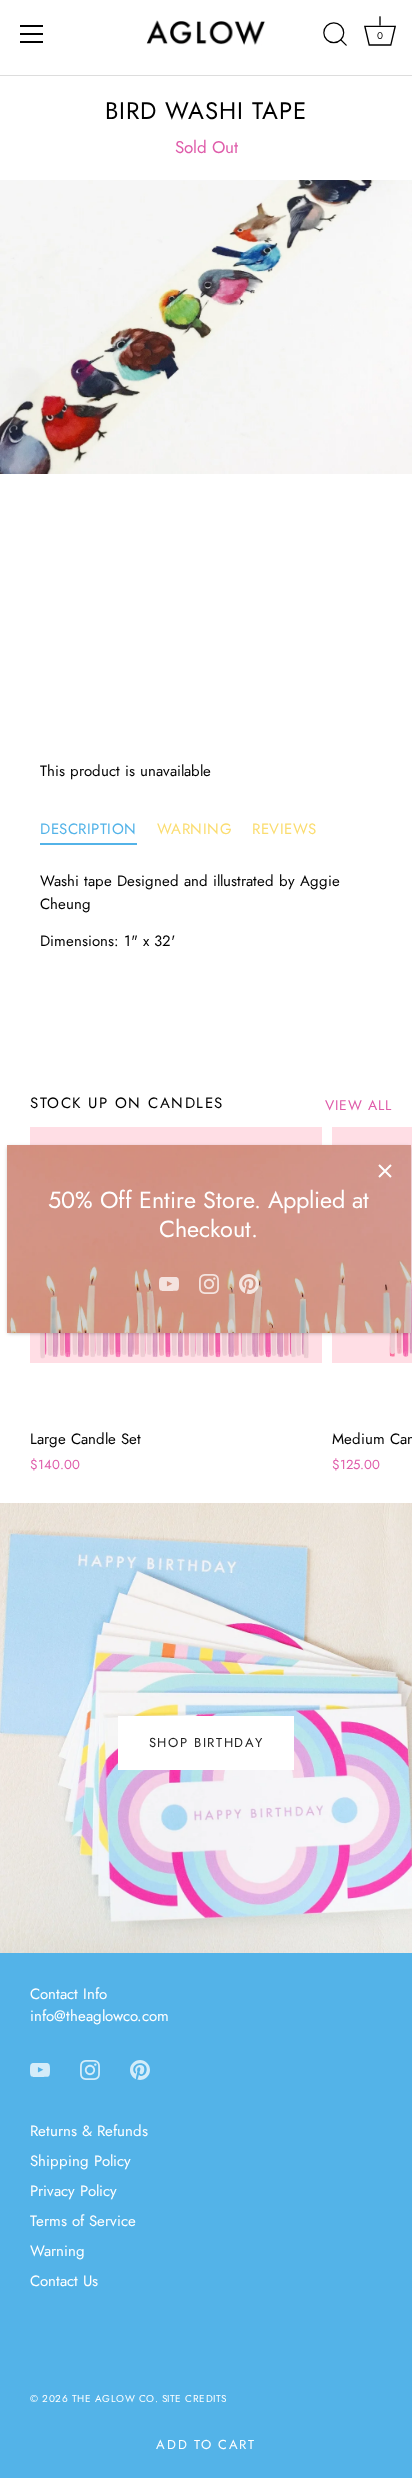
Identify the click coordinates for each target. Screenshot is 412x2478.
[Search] (335, 37)
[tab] (98, 829)
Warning (195, 829)
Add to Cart (206, 2444)
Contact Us (64, 2281)
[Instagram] (209, 1283)
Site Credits (194, 2398)
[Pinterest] (249, 1283)
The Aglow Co (113, 2398)
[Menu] (32, 34)
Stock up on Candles (127, 1103)
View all (358, 1105)
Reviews (284, 829)
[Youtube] (169, 1283)
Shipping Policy (80, 2161)
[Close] (385, 1171)
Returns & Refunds (89, 2131)
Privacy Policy (73, 2191)
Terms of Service (83, 2221)
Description (88, 829)
